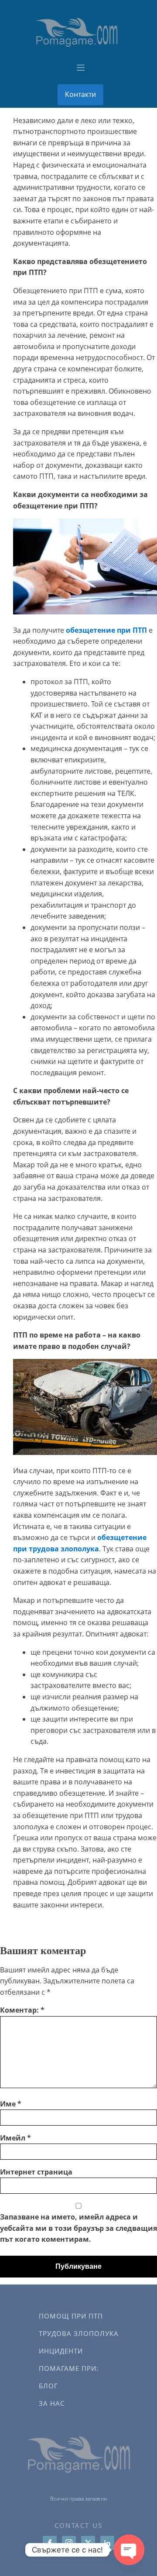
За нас (52, 2403)
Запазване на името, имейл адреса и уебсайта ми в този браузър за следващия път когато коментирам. (78, 2228)
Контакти (80, 94)
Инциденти (61, 2351)
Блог (48, 2386)
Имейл (15, 2138)
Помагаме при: (69, 2368)
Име (11, 2104)
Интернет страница (36, 2172)
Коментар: (22, 2010)
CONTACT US (79, 2525)
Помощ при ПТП (71, 2316)
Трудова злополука (79, 2333)
